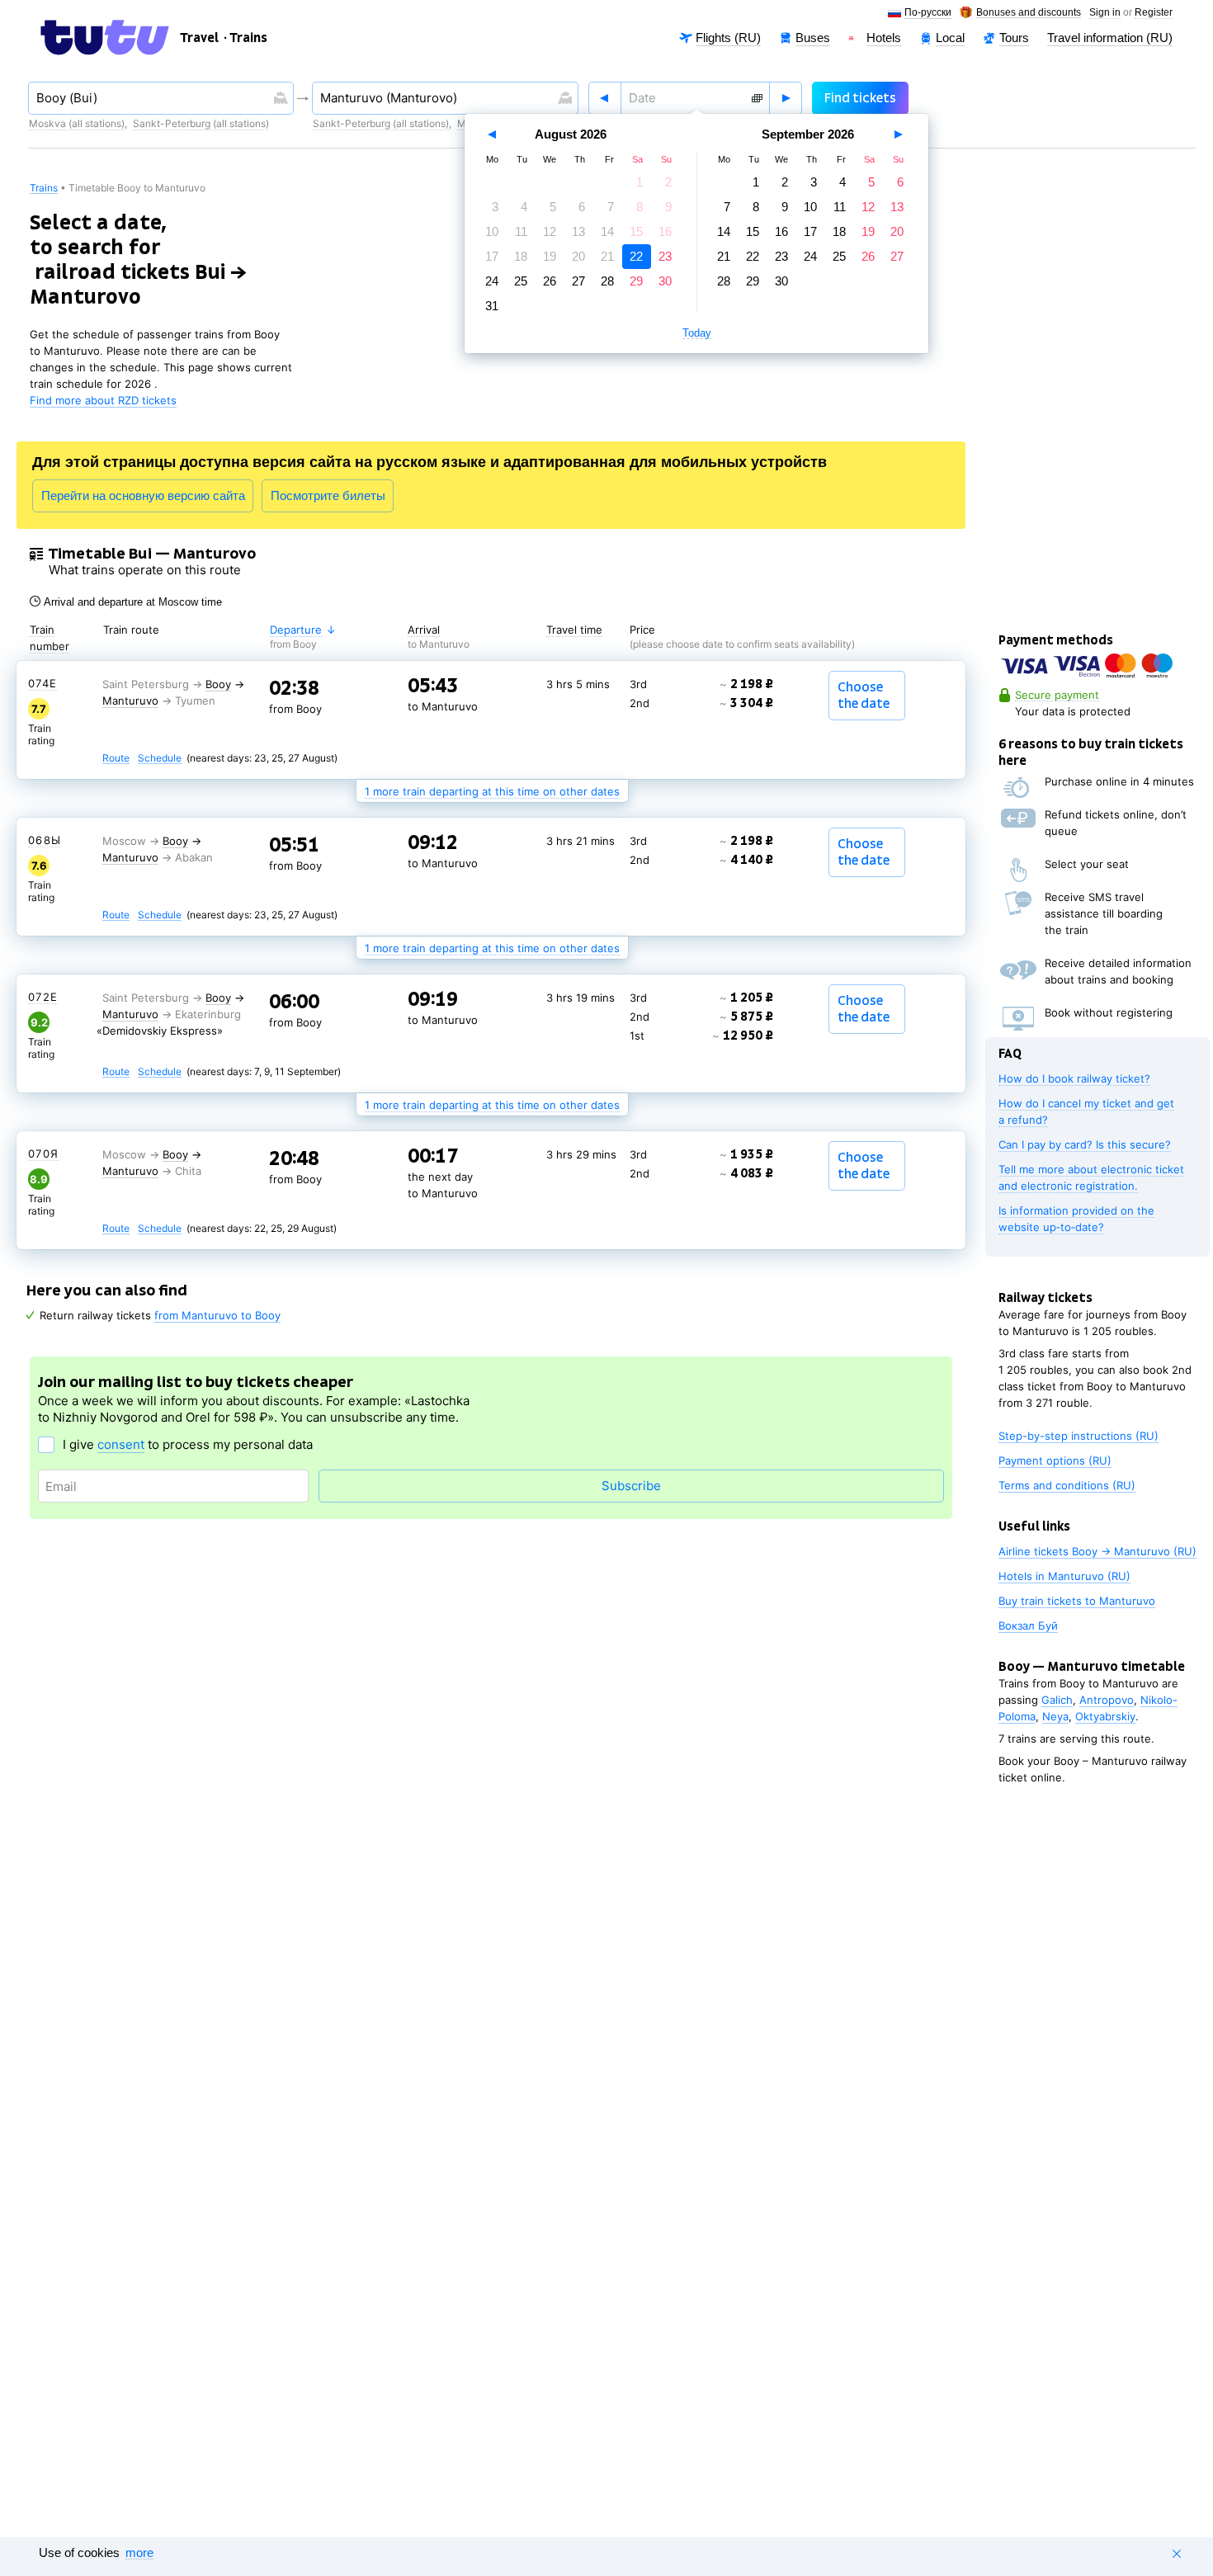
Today (697, 333)
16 (665, 231)
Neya (1055, 1716)
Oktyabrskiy (1105, 1716)
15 (636, 231)
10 (492, 231)
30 (665, 281)
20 (578, 256)
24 (492, 281)
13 (578, 231)
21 (607, 256)
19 (550, 256)
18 (521, 256)
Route (116, 759)
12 (550, 231)
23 (665, 256)
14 (607, 231)
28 (607, 281)
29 (636, 281)
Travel (200, 38)
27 (578, 281)
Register (1154, 13)
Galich (1057, 1700)
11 (521, 231)
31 (492, 306)
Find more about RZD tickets (103, 400)
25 (521, 281)
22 (636, 256)
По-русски (928, 13)
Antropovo (1107, 1700)
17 (492, 256)
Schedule (160, 759)
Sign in (1105, 13)
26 (550, 281)
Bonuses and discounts (1029, 13)
